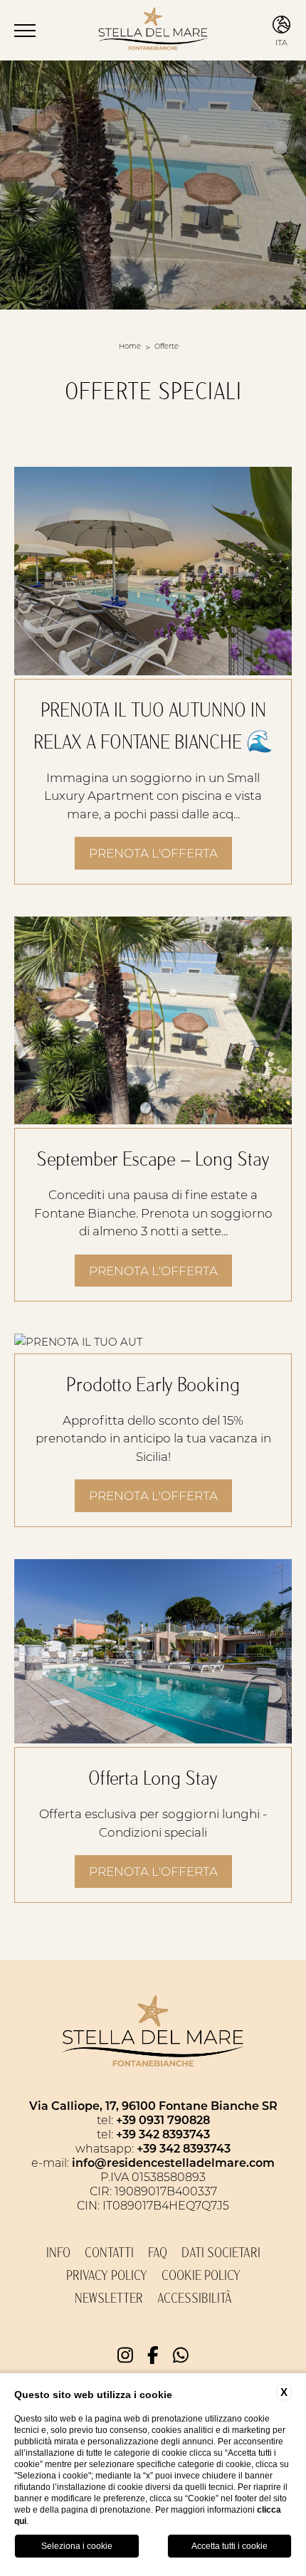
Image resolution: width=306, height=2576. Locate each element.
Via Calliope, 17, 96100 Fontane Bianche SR (153, 2105)
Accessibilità (195, 2298)
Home (130, 346)
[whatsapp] (181, 2355)
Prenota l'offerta (153, 852)
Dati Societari (221, 2253)
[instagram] (125, 2355)
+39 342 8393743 (163, 2134)
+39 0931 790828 (163, 2120)
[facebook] (153, 2355)
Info (58, 2253)
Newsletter (109, 2298)
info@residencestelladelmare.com (173, 2162)
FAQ (158, 2253)
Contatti (109, 2253)
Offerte (167, 346)
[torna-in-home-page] (153, 31)
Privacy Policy (107, 2276)
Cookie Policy (201, 2276)
